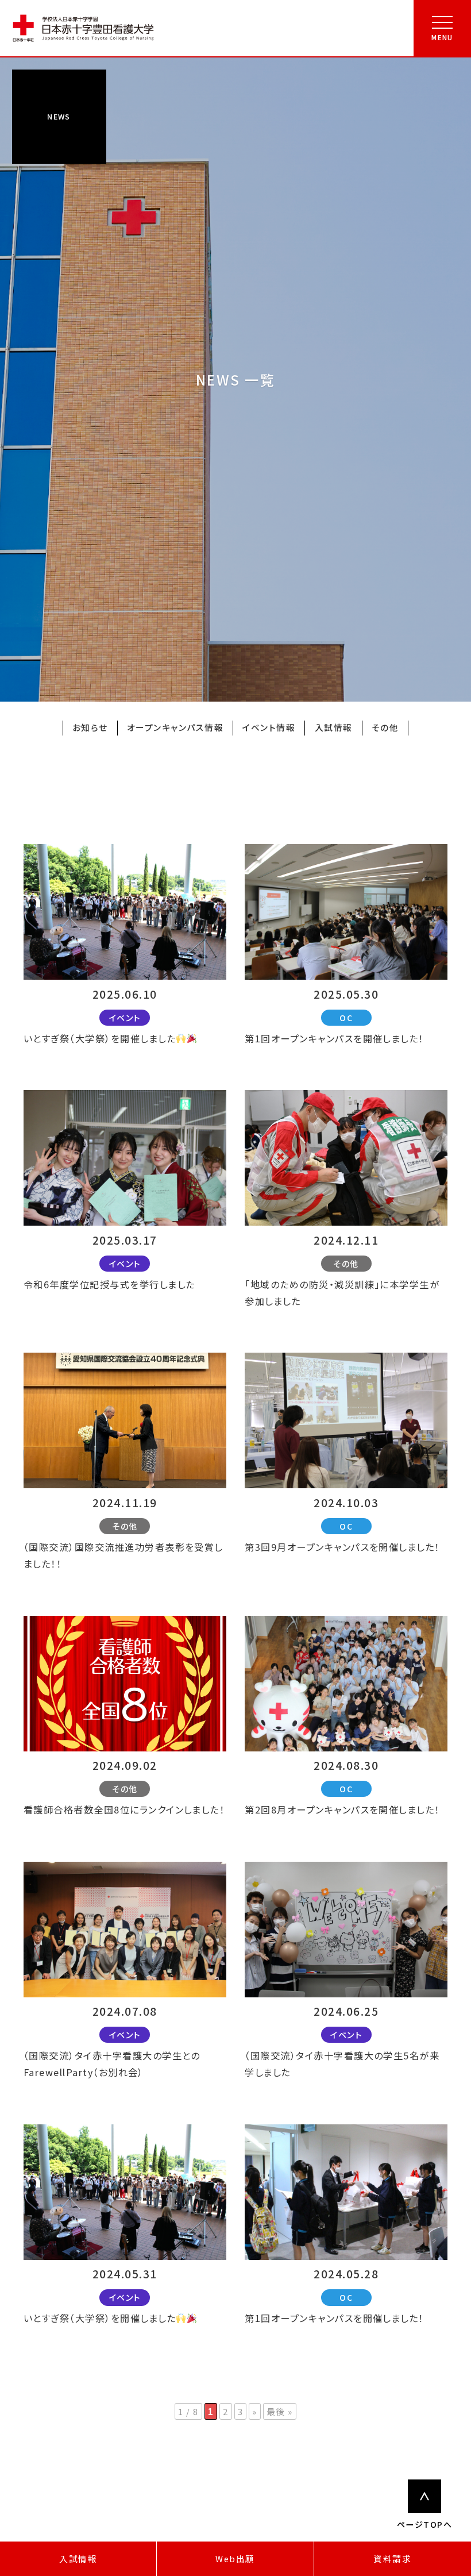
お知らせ (90, 728)
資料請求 (392, 2558)
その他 (385, 728)
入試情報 (78, 2558)
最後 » (280, 2411)
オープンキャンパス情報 (175, 728)
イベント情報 (269, 728)
